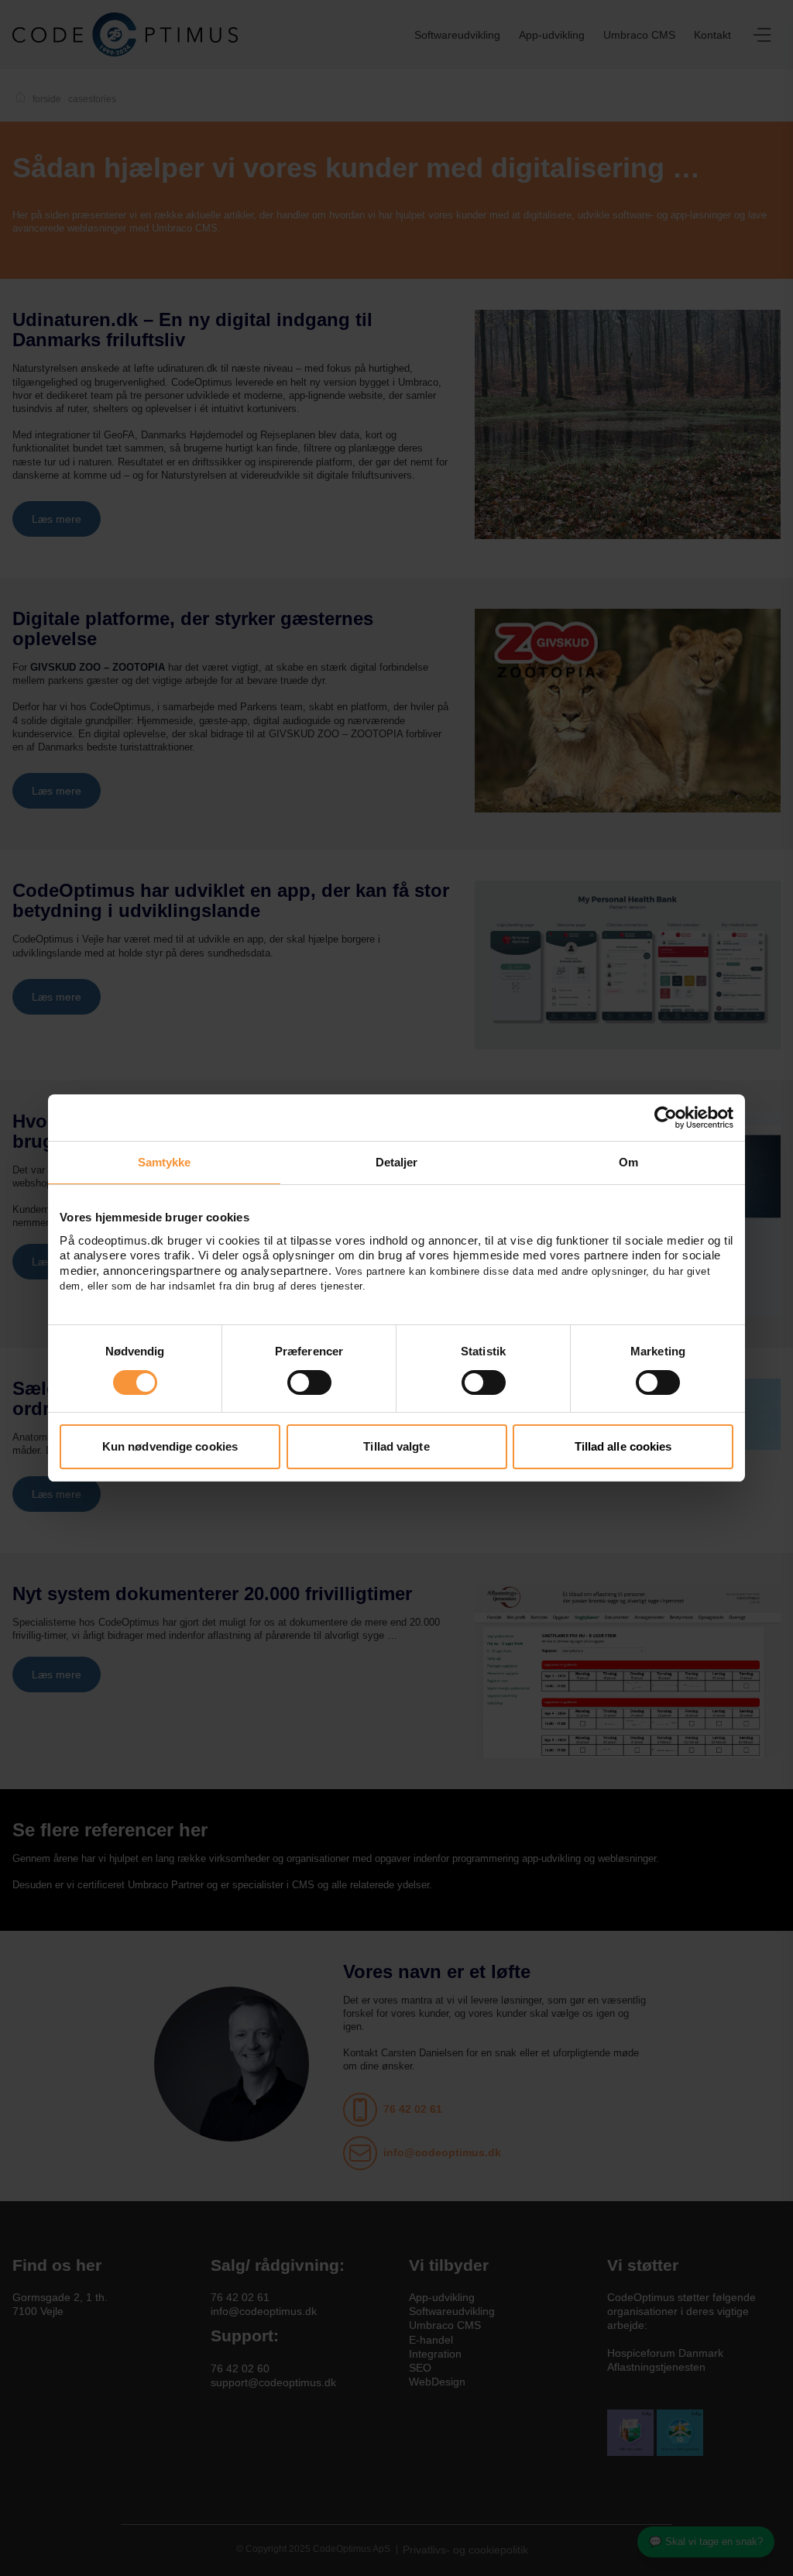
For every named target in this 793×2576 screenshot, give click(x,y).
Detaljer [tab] (397, 1162)
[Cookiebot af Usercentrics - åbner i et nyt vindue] (666, 1118)
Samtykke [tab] (165, 1162)
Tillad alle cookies (623, 1446)
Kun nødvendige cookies (170, 1446)
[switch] (309, 1382)
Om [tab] (628, 1162)
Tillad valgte (396, 1446)
